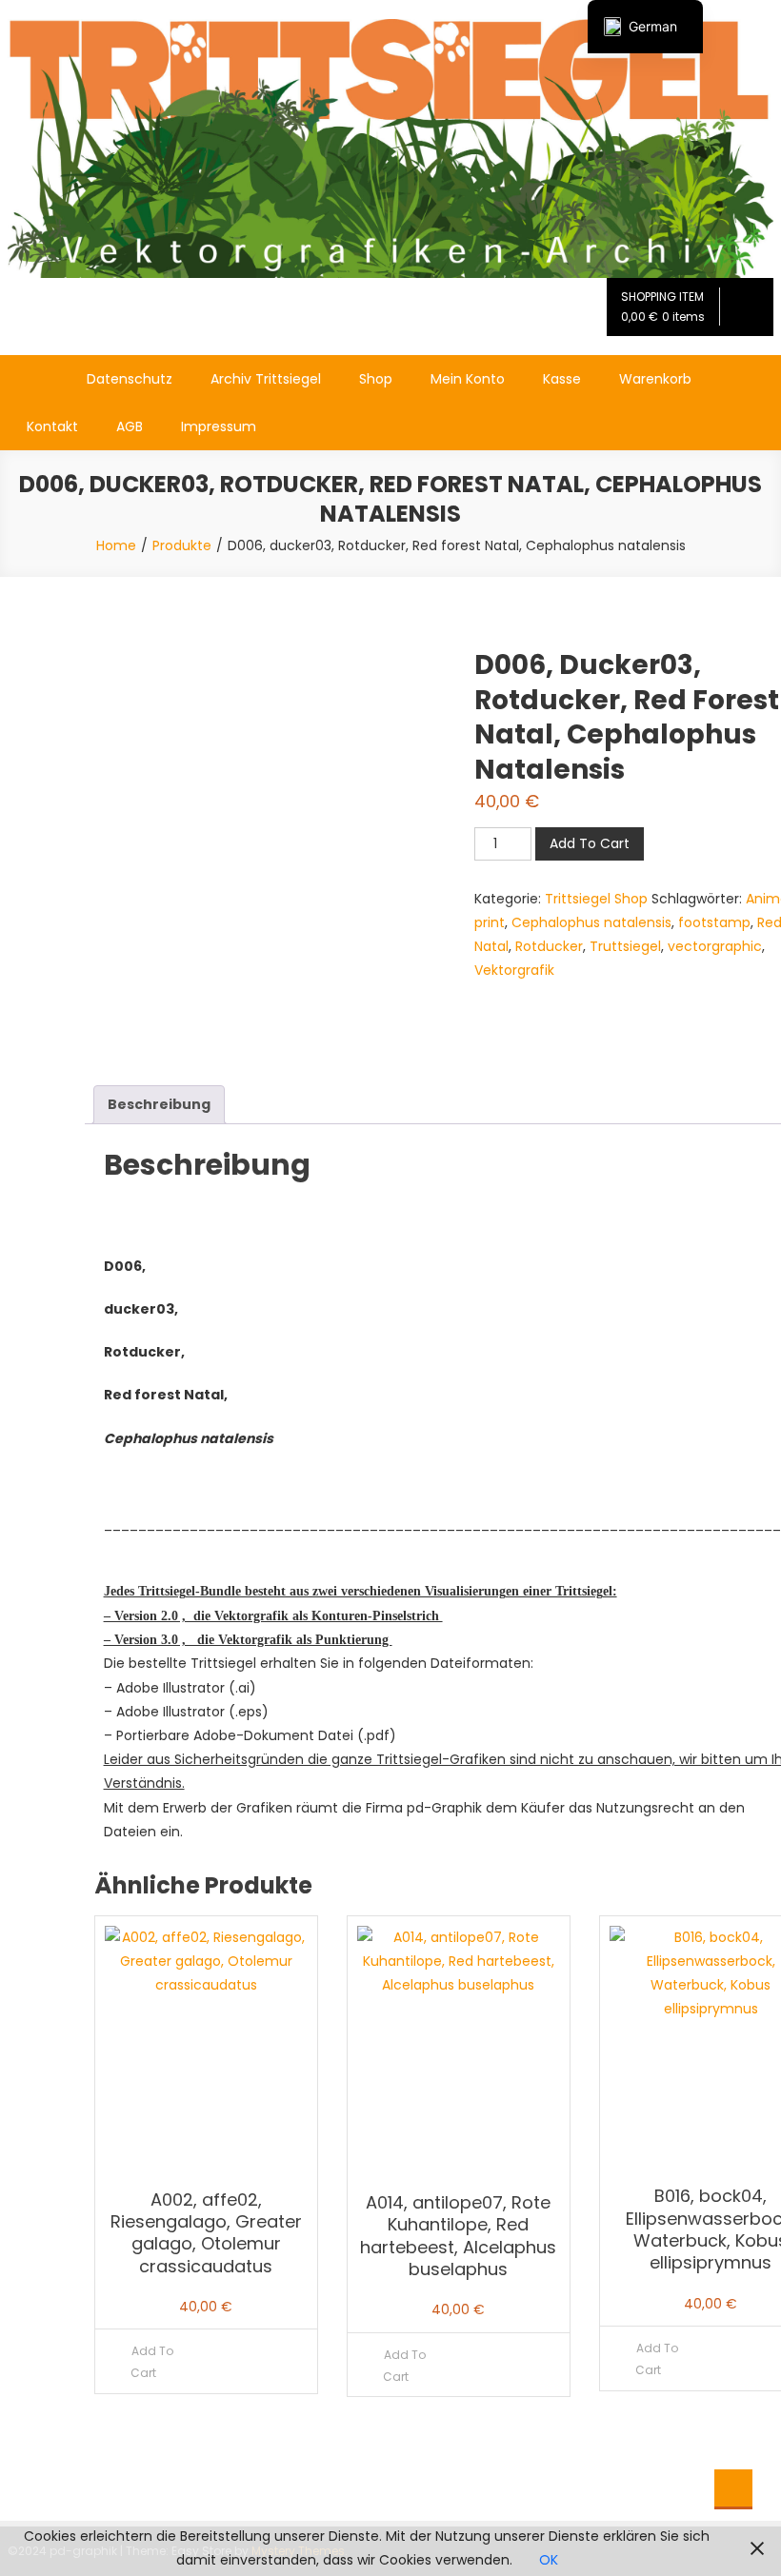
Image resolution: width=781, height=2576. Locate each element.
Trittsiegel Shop (596, 899)
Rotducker (549, 946)
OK (549, 2560)
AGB (130, 426)
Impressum (219, 426)
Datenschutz (130, 379)
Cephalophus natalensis (591, 922)
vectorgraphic (715, 946)
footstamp (714, 922)
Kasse (562, 379)
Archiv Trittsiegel (266, 379)
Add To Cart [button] (152, 2362)
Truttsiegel (625, 946)
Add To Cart (590, 843)
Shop (376, 379)
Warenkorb (655, 379)
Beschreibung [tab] (159, 1104)
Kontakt (52, 426)
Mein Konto (468, 379)
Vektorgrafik (514, 970)
